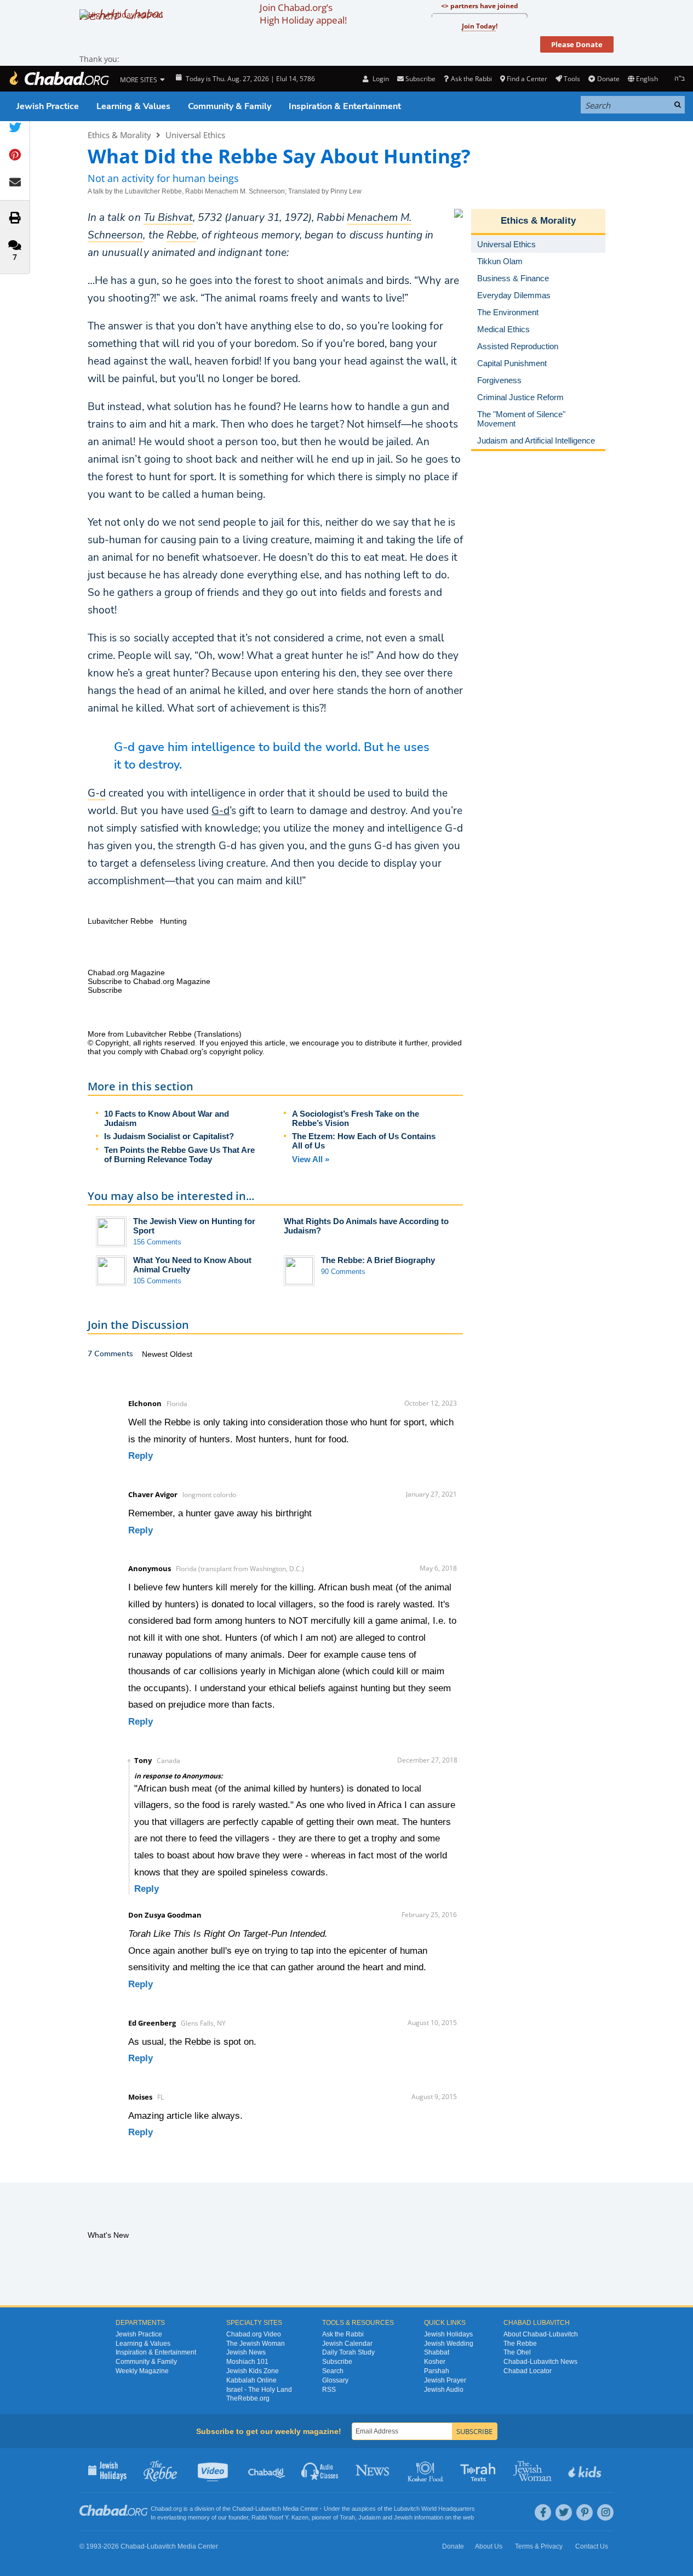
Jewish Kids (586, 2470)
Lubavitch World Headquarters (434, 2509)
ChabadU (267, 2470)
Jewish (403, 2517)
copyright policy (236, 1051)
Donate (608, 79)
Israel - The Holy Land (259, 2390)
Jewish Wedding (449, 2344)
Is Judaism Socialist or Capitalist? (169, 1136)
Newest (156, 1354)
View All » (311, 1159)
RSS (329, 2390)
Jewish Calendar (347, 2344)
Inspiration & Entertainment (345, 106)
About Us (489, 2546)
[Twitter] (564, 2512)
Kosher (435, 2362)
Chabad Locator (528, 2371)
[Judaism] (59, 79)
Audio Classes (320, 2470)
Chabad (243, 2509)
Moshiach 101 (247, 2362)
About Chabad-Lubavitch (541, 2334)
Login (380, 79)
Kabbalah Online (251, 2380)
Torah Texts (480, 2470)
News (373, 2470)
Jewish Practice (48, 106)
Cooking (426, 2470)
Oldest (181, 1354)
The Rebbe (520, 2344)
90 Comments (343, 1272)
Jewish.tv (214, 2470)
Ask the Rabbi (471, 79)
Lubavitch (268, 2509)
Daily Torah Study (348, 2352)
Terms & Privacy (539, 2546)
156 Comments (157, 1242)
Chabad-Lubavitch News (540, 2362)
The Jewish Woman (256, 2344)
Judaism (370, 2517)
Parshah (437, 2371)
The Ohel (517, 2352)
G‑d (220, 811)
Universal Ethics (195, 135)
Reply (141, 1456)
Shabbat (437, 2352)
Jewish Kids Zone (253, 2371)
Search (333, 2371)
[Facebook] (543, 2512)
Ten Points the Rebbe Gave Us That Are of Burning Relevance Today (179, 1155)
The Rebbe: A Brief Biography (378, 1260)
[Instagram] (605, 2512)
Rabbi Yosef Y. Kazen (280, 2517)
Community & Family (230, 106)
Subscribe (337, 2362)
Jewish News (246, 2352)
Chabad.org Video (254, 2334)
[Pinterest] (585, 2512)
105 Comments (157, 1281)
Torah (347, 2517)
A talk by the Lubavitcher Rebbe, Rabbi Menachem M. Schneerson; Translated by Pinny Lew (225, 191)
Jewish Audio (444, 2390)
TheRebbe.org (248, 2398)
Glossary (335, 2380)
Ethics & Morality (119, 135)
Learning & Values (133, 106)
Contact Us (592, 2546)
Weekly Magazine (142, 2371)
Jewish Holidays (448, 2334)
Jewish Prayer (445, 2380)
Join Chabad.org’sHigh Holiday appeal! (303, 14)
